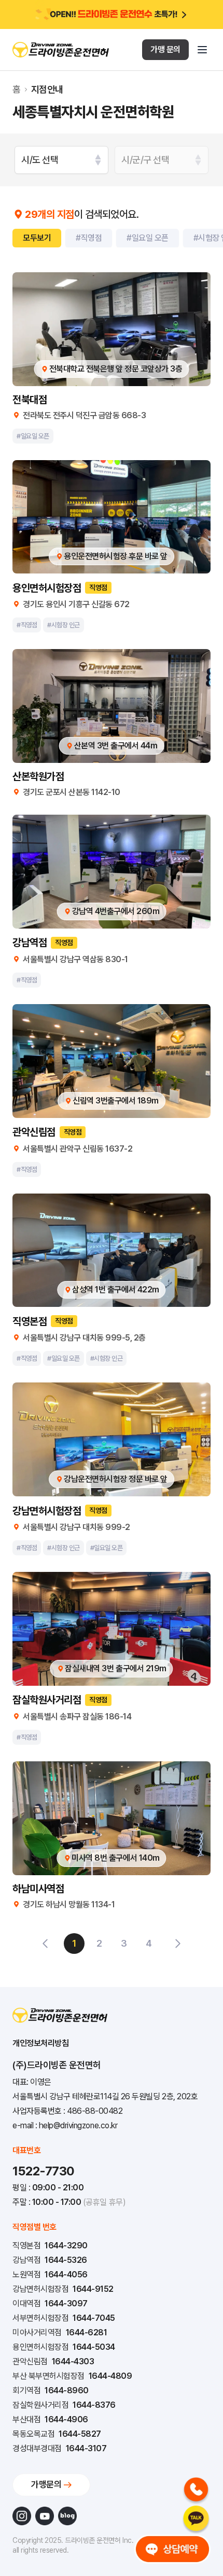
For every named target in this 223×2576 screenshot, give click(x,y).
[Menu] (202, 50)
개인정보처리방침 (40, 2043)
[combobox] (61, 160)
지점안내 (47, 90)
